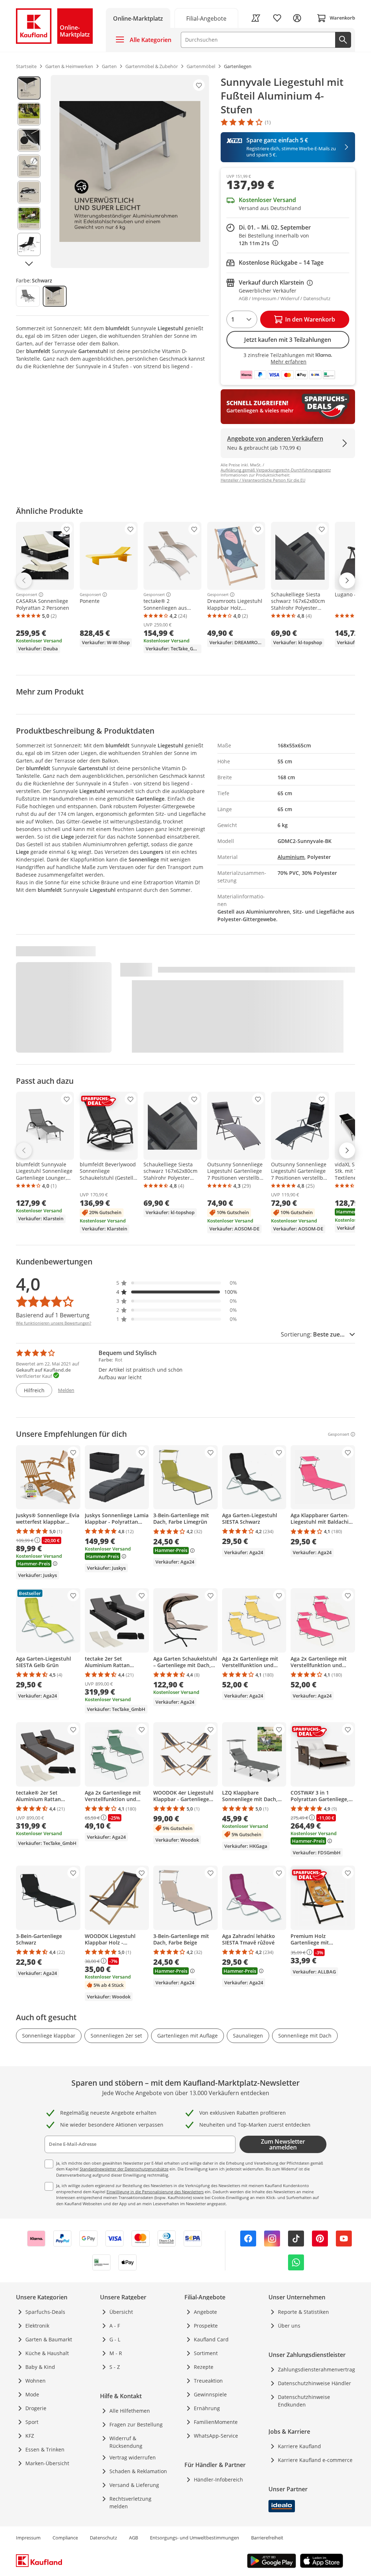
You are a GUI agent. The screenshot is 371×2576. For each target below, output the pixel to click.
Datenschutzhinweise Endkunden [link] (304, 2401)
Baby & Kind (40, 2367)
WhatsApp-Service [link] (216, 2436)
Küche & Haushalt (47, 2353)
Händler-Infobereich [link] (218, 2479)
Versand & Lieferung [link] (134, 2485)
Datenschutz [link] (103, 2538)
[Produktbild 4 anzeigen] (29, 166)
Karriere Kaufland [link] (299, 2446)
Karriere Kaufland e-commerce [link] (315, 2460)
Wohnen (36, 2381)
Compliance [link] (65, 2538)
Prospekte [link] (206, 2326)
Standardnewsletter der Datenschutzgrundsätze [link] (124, 2169)
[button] (177, 1283)
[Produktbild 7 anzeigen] (29, 244)
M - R (116, 2353)
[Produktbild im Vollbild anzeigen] (130, 171)
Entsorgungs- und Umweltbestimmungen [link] (195, 2538)
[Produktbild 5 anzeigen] (29, 192)
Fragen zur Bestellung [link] (136, 2424)
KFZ (30, 2436)
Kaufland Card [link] (211, 2339)
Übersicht (121, 2312)
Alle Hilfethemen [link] (130, 2411)
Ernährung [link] (207, 2408)
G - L (115, 2339)
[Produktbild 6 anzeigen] (29, 218)
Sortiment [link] (206, 2353)
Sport (32, 2422)
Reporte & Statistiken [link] (303, 2312)
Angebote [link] (205, 2312)
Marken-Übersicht (47, 2463)
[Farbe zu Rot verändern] (28, 296)
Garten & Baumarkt (49, 2339)
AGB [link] (134, 2538)
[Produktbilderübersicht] (29, 171)
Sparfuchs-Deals (45, 2312)
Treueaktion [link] (208, 2381)
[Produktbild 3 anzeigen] (29, 140)
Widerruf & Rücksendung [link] (126, 2442)
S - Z (115, 2367)
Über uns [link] (289, 2326)
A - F (115, 2326)
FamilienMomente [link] (216, 2422)
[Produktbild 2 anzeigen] (29, 114)
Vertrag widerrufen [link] (133, 2457)
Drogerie (36, 2408)
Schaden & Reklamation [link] (138, 2471)
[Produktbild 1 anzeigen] (29, 88)
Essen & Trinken (45, 2449)
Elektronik (37, 2326)
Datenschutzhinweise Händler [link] (314, 2383)
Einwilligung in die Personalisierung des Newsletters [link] (155, 2192)
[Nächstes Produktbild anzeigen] (29, 264)
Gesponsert (27, 595)
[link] (207, 18)
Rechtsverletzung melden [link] (130, 2502)
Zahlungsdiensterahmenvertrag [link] (316, 2369)
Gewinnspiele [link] (210, 2394)
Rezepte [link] (204, 2367)
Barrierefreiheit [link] (267, 2538)
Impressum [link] (28, 2538)
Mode (32, 2394)
